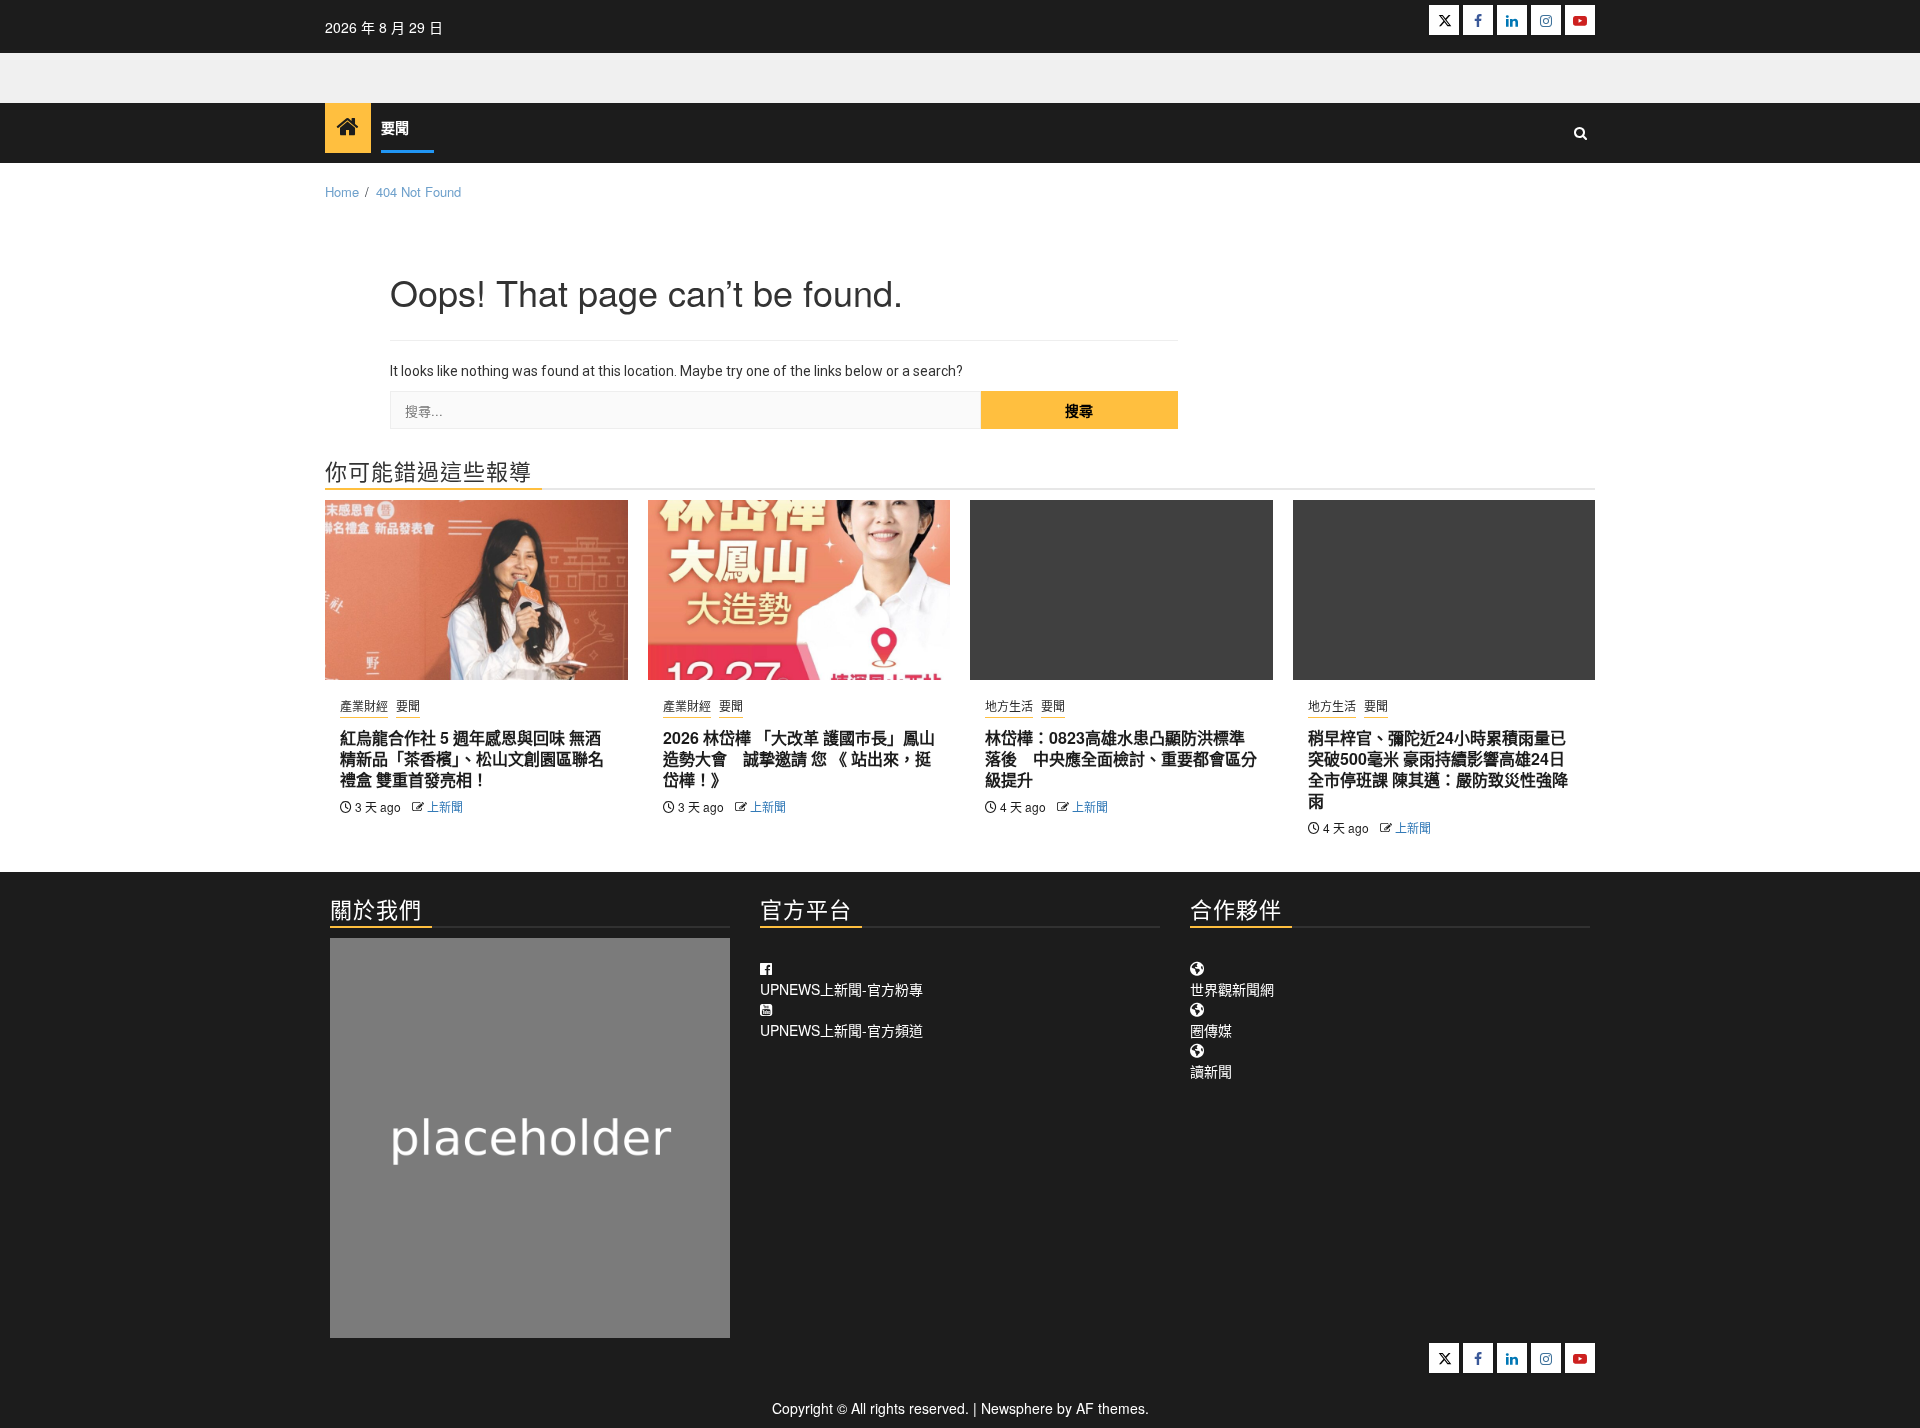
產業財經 (364, 705)
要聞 (395, 128)
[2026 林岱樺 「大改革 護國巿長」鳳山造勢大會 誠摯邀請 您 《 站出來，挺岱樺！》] (799, 590)
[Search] (1580, 133)
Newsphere (1017, 1408)
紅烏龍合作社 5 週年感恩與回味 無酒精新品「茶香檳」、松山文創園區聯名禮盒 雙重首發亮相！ (472, 758)
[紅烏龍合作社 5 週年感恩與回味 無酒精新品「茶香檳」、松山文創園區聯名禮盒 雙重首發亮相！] (476, 590)
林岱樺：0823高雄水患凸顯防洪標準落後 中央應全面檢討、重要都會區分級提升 (1121, 758)
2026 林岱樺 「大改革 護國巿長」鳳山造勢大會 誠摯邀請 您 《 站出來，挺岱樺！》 (799, 758)
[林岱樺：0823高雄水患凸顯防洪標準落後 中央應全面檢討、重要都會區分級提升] (1121, 590)
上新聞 (445, 806)
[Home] (348, 126)
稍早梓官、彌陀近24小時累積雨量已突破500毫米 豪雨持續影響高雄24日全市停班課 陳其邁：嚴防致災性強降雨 (1438, 768)
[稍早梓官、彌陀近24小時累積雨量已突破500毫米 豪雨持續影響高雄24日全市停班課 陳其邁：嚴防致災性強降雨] (1444, 590)
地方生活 (1009, 705)
